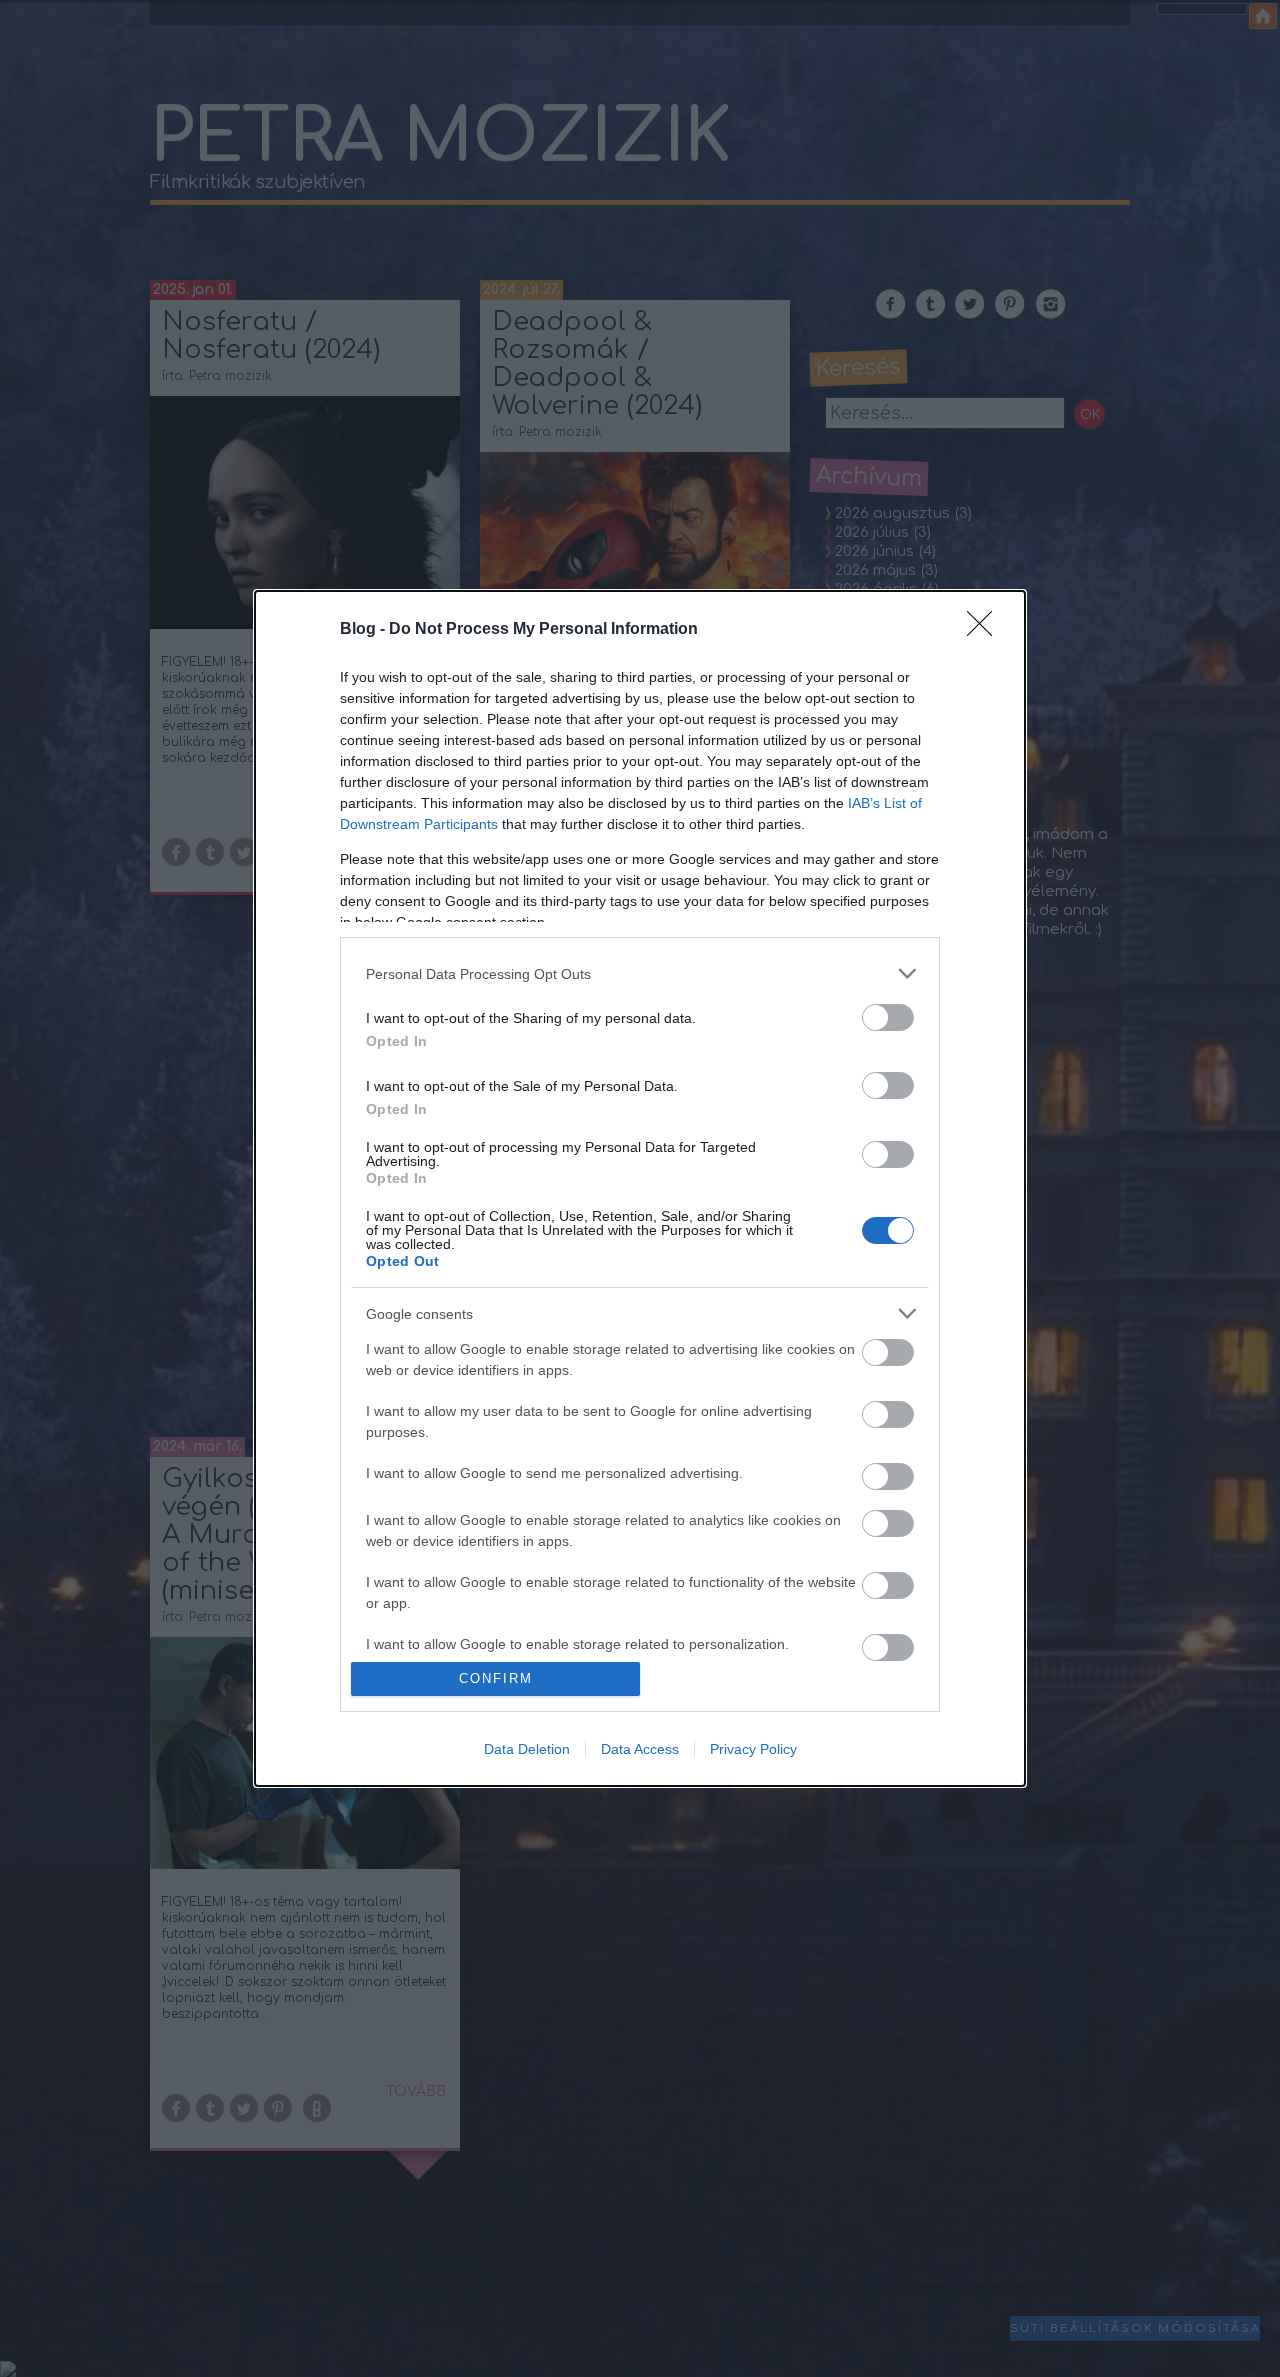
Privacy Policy (753, 1749)
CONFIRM (496, 1678)
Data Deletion (527, 1749)
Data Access (640, 1749)
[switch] (888, 1017)
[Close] (986, 630)
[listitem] (640, 973)
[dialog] (640, 1188)
